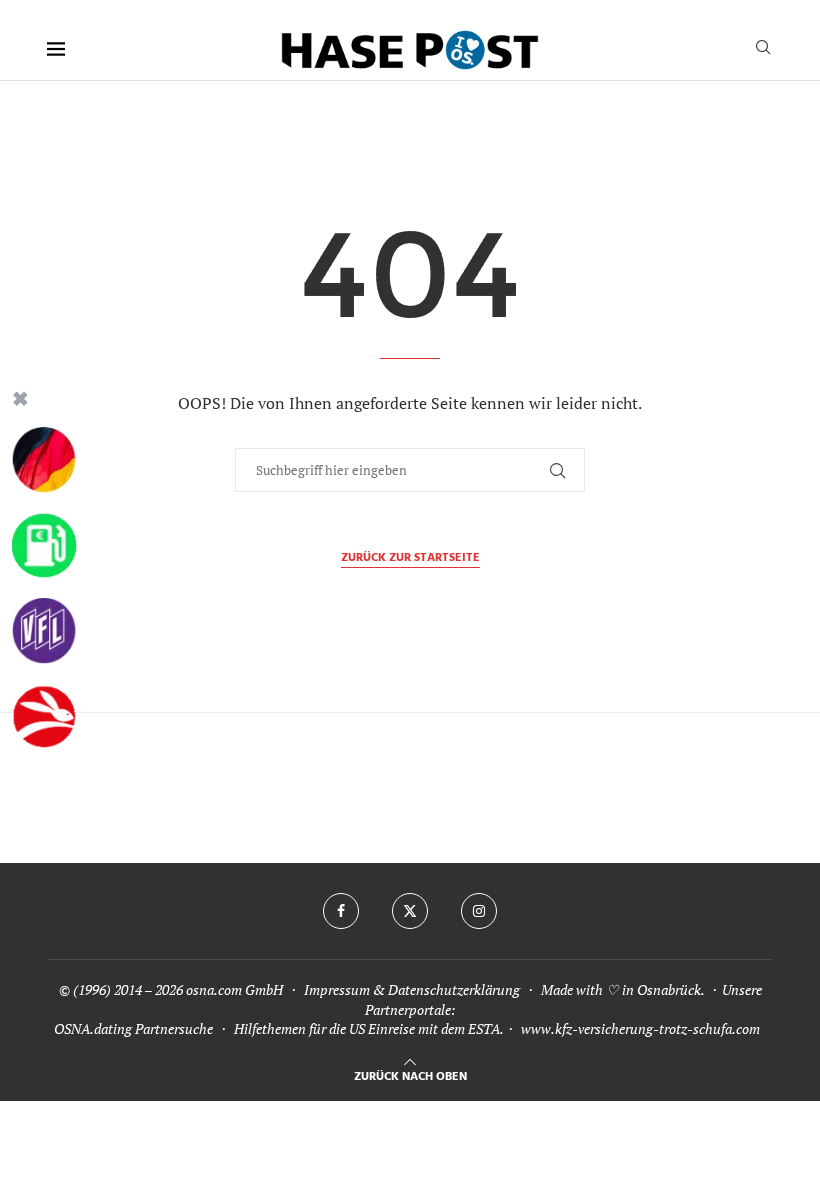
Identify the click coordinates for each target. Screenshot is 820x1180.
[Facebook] (341, 911)
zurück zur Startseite (410, 558)
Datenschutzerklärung (454, 989)
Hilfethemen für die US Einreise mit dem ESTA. (368, 1028)
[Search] (763, 49)
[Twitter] (410, 911)
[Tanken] (44, 546)
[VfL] (44, 631)
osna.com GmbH (234, 989)
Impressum (337, 989)
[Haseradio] (44, 717)
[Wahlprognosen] (44, 460)
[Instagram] (479, 911)
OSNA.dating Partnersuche (133, 1028)
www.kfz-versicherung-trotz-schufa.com (640, 1028)
